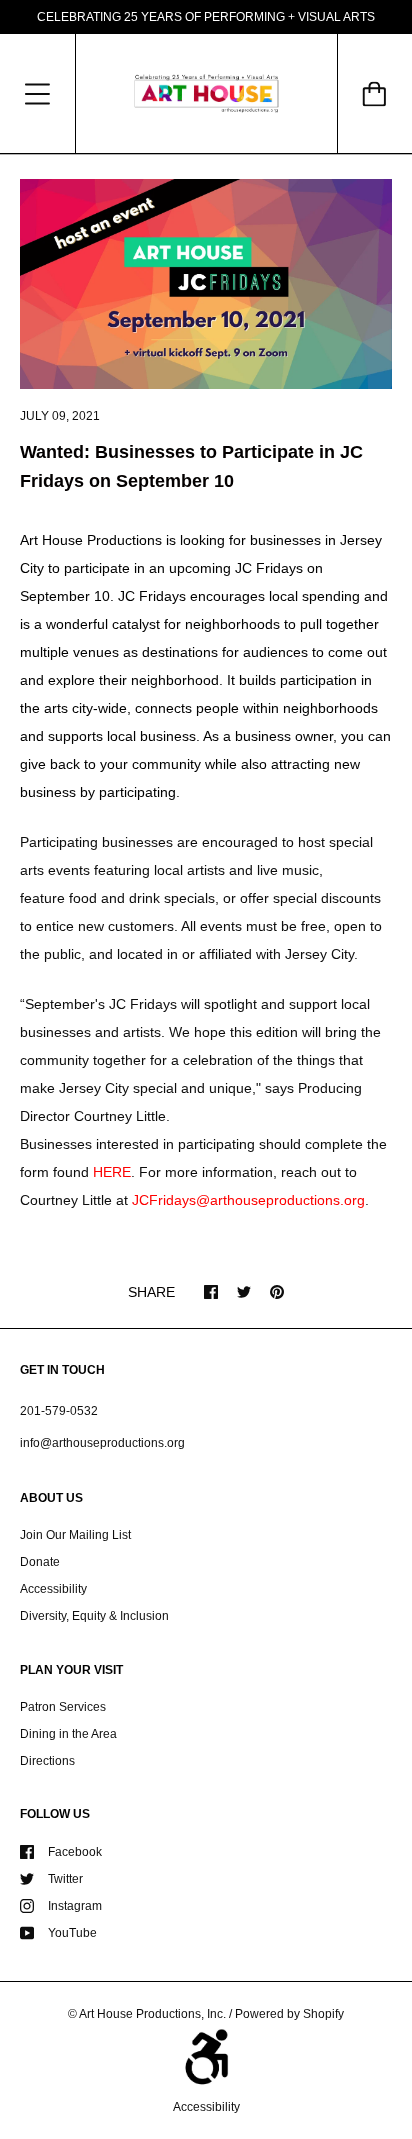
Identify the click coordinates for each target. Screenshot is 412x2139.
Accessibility (53, 1589)
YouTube (72, 1933)
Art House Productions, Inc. (152, 2014)
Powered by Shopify (289, 2014)
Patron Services (63, 1707)
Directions (47, 1761)
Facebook (75, 1852)
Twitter (65, 1879)
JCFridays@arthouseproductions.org (248, 1200)
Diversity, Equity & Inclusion (94, 1616)
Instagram (75, 1906)
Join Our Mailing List (75, 1535)
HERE (112, 1172)
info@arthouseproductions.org (102, 1443)
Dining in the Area (68, 1734)
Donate (40, 1562)
